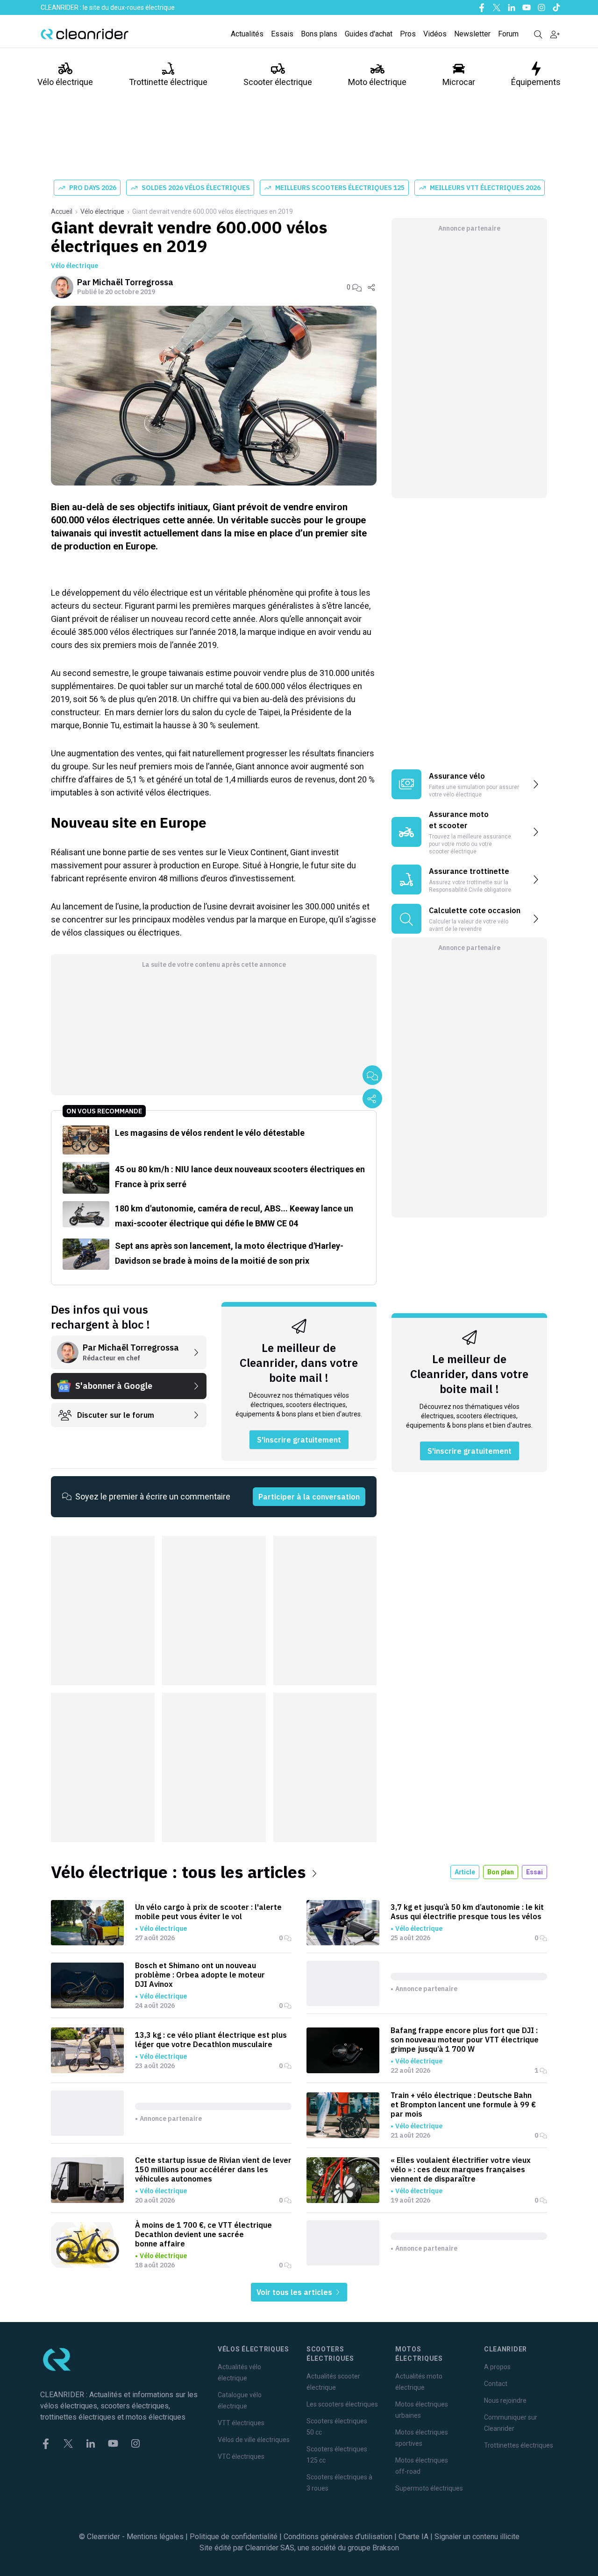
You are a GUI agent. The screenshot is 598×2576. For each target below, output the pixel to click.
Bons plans (319, 34)
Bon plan (501, 1872)
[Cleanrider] (85, 34)
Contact (496, 2384)
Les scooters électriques (342, 2404)
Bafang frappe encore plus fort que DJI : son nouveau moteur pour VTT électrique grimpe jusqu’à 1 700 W (465, 2040)
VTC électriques (241, 2456)
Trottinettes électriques (519, 2445)
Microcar (459, 82)
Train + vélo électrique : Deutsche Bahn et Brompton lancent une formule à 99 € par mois (463, 2104)
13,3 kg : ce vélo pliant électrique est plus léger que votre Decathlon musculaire (211, 2040)
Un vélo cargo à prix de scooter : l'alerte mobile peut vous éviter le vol (208, 1912)
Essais (282, 34)
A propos (497, 2367)
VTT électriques (241, 2423)
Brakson (386, 2548)
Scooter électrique (278, 82)
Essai (534, 1872)
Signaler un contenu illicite (477, 2537)
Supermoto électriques (429, 2488)
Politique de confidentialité (234, 2537)
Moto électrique (377, 82)
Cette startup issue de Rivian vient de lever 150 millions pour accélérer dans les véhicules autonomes (213, 2169)
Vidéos (435, 34)
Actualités (247, 34)
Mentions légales (155, 2537)
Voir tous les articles (295, 2292)
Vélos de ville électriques (254, 2440)
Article (465, 1872)
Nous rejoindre (505, 2400)
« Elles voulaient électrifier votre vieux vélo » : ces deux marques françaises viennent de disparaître (461, 2169)
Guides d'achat (369, 34)
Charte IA (413, 2537)
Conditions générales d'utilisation (338, 2537)
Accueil (62, 211)
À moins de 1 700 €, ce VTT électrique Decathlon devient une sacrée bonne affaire (203, 2234)
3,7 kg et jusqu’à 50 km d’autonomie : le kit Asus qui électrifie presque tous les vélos (467, 1912)
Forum (508, 34)
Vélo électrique (65, 82)
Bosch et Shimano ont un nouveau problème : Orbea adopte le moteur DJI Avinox (200, 1975)
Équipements (536, 82)
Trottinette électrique (168, 82)
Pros (408, 34)
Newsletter (472, 34)
